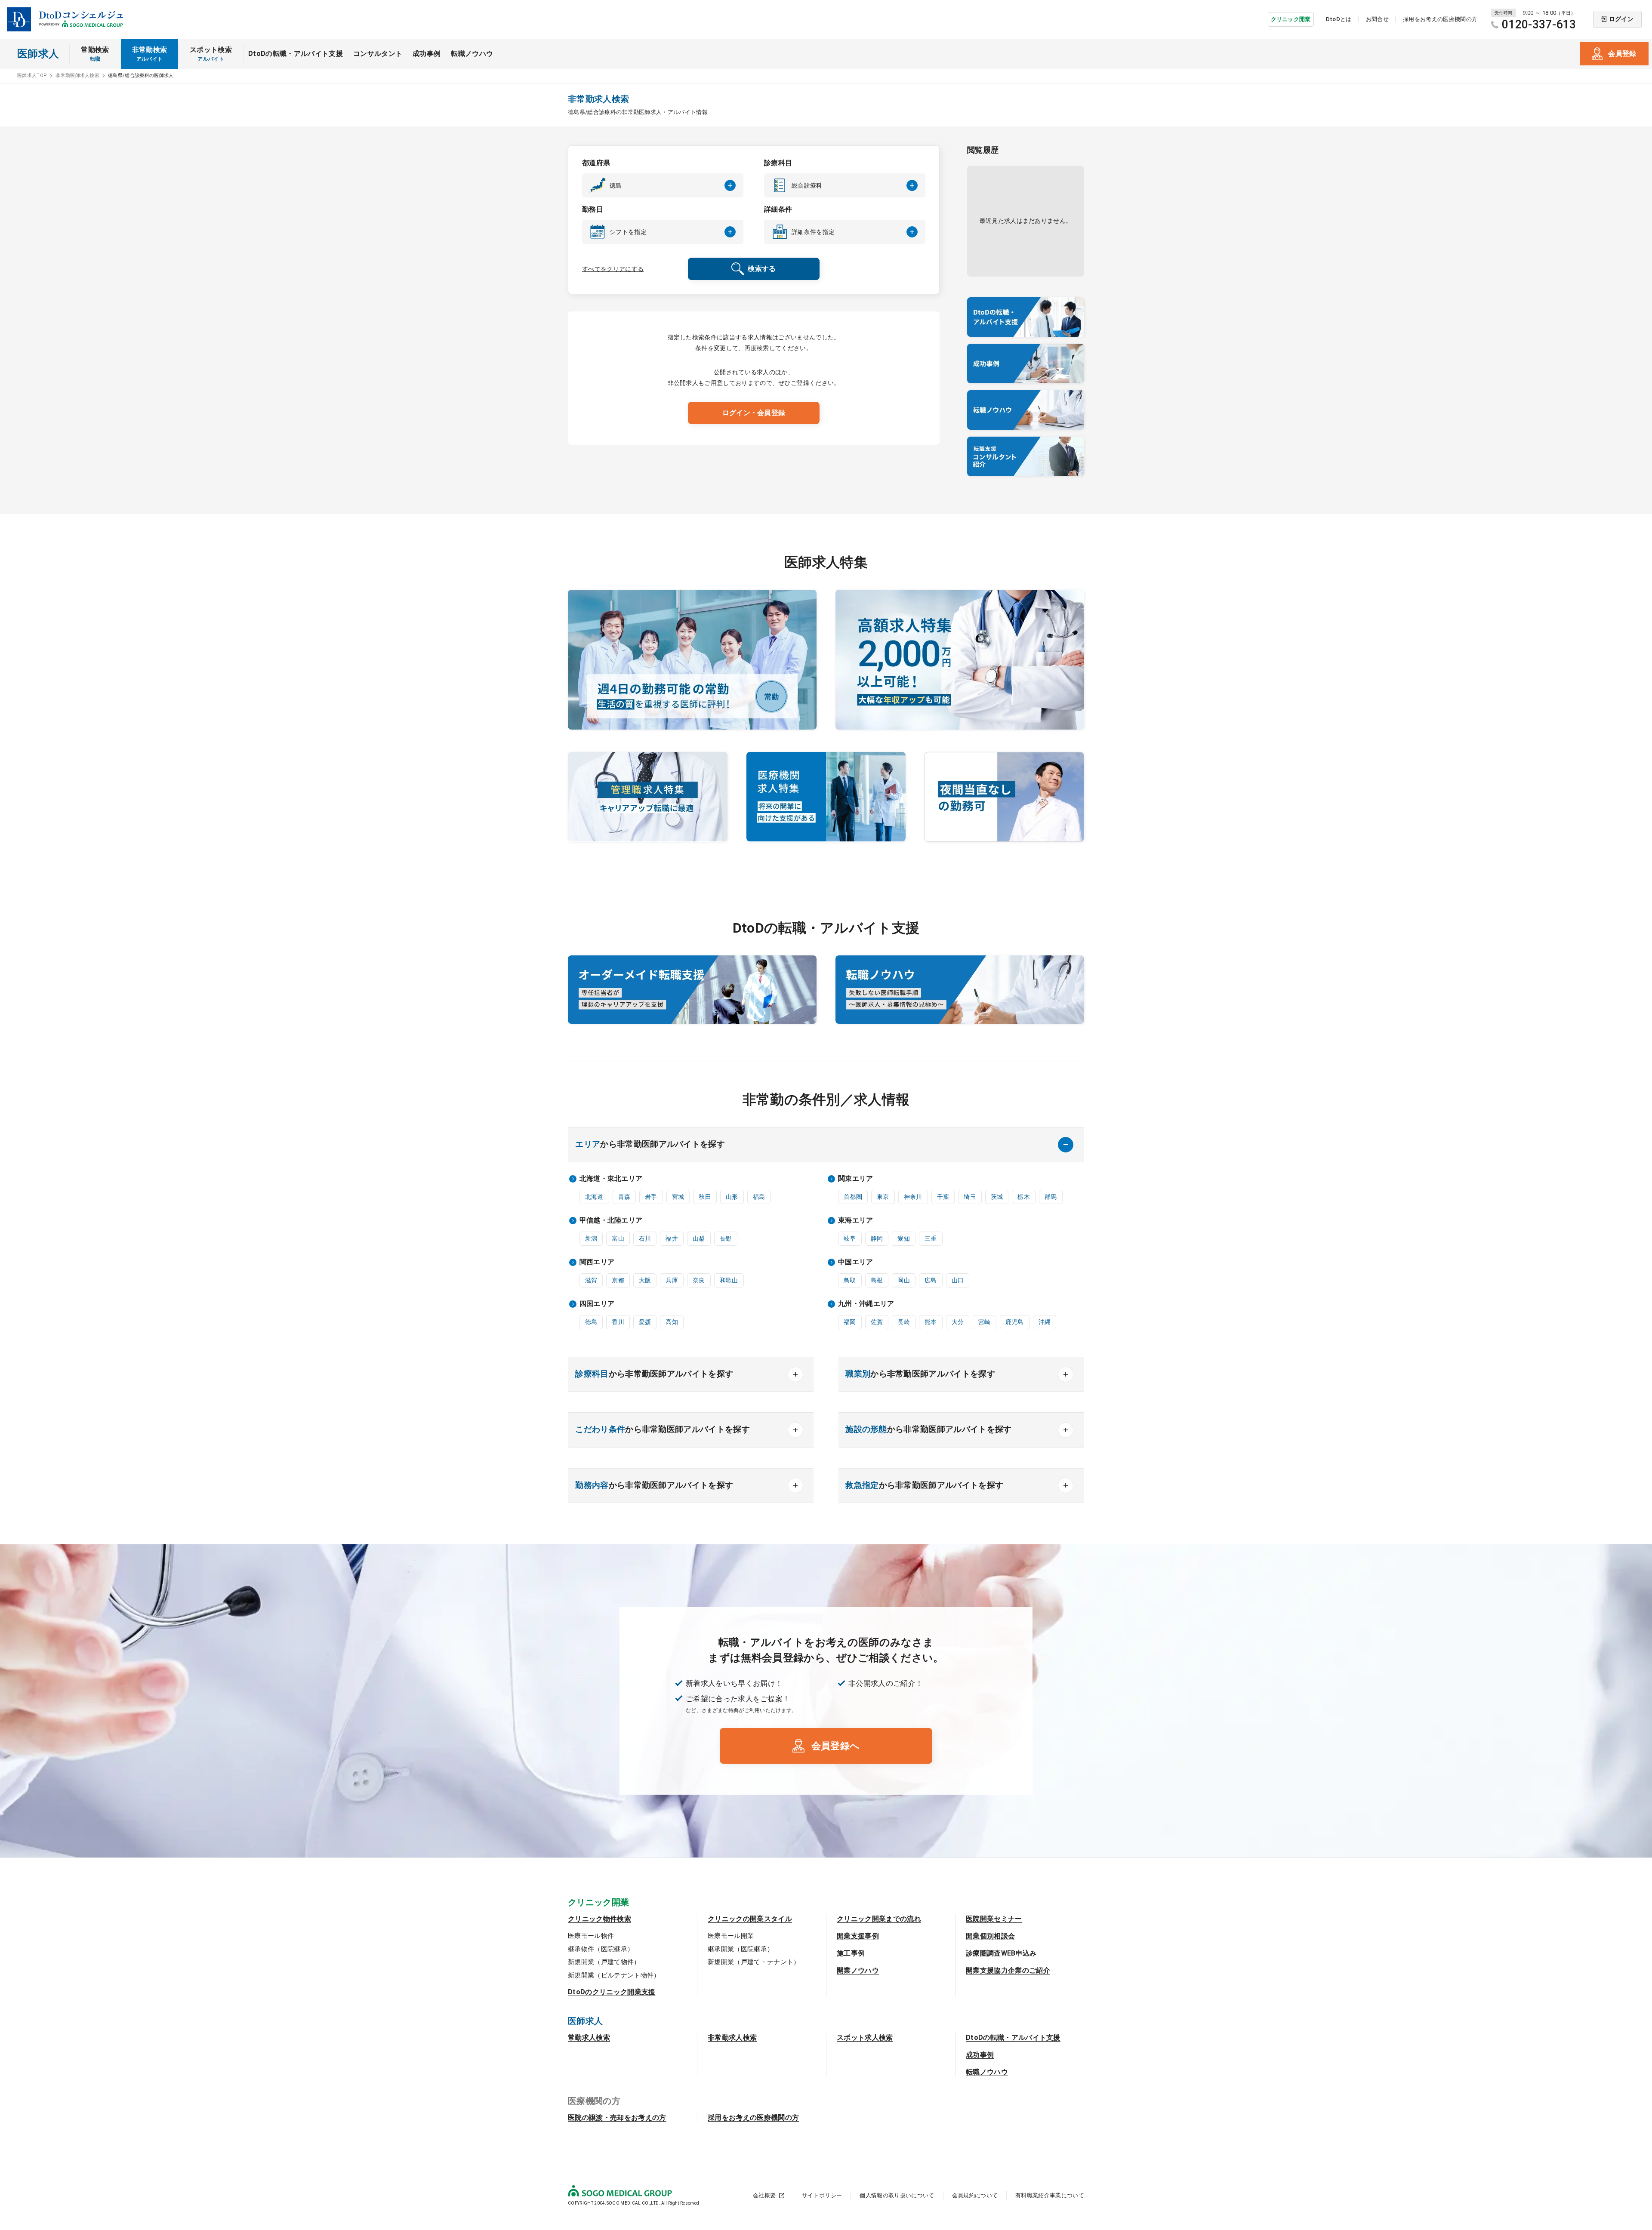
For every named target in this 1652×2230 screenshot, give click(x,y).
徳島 (591, 1322)
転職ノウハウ (472, 54)
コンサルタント (378, 54)
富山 (618, 1238)
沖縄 (1045, 1322)
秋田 (705, 1197)
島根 (877, 1280)
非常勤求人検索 (732, 2037)
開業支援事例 (858, 1936)
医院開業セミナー (994, 1919)
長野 (726, 1238)
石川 (645, 1238)
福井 (672, 1238)
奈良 (699, 1280)
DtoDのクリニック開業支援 (612, 1992)
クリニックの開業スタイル (750, 1919)
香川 (618, 1322)
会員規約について (975, 2195)
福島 (759, 1197)
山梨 (699, 1238)
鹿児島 (1015, 1322)
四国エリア (597, 1304)
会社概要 (764, 2195)
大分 (958, 1322)
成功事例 (427, 54)
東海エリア (856, 1220)
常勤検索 (95, 54)
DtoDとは (1339, 19)
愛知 (904, 1238)
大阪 (645, 1280)
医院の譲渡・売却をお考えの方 (617, 2118)
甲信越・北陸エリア (611, 1220)
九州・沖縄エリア (866, 1304)
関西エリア (597, 1262)
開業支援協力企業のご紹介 (1008, 1970)
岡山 (904, 1280)
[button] (663, 185)
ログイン (1621, 19)
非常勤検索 (150, 54)
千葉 (943, 1197)
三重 (931, 1238)
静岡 (877, 1238)
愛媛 (645, 1322)
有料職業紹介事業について (1050, 2195)
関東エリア (856, 1178)
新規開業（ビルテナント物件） (614, 1975)
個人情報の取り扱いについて (897, 2195)
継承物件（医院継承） (601, 1949)
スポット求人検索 (865, 2037)
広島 (931, 1280)
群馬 (1051, 1197)
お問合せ (1377, 19)
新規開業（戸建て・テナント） (754, 1962)
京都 (618, 1280)
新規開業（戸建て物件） (604, 1962)
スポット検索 (211, 54)
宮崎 (985, 1322)
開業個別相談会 (990, 1936)
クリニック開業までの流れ (879, 1919)
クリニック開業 (1291, 19)
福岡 (850, 1322)
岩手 (651, 1197)
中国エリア (856, 1262)
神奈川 (913, 1197)
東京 (883, 1197)
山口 (958, 1280)
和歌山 (729, 1280)
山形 (732, 1197)
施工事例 (851, 1953)
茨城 (997, 1197)
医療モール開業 (731, 1936)
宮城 (678, 1197)
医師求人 (38, 54)
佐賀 (877, 1322)
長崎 (904, 1322)
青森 (624, 1197)
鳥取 (850, 1280)
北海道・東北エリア (611, 1178)
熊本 (931, 1322)
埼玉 (970, 1197)
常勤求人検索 (589, 2037)
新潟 (591, 1238)
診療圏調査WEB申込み (1001, 1953)
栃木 (1024, 1197)
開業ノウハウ (858, 1970)
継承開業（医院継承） (741, 1949)
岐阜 (850, 1238)
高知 (672, 1322)
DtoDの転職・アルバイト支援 (296, 54)
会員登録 (1622, 54)
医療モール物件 (591, 1936)
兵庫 (672, 1280)
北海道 (594, 1197)
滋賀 (591, 1280)
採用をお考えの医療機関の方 (1440, 19)
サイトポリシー (822, 2195)
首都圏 (853, 1197)
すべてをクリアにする (613, 269)
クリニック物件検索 (599, 1919)
